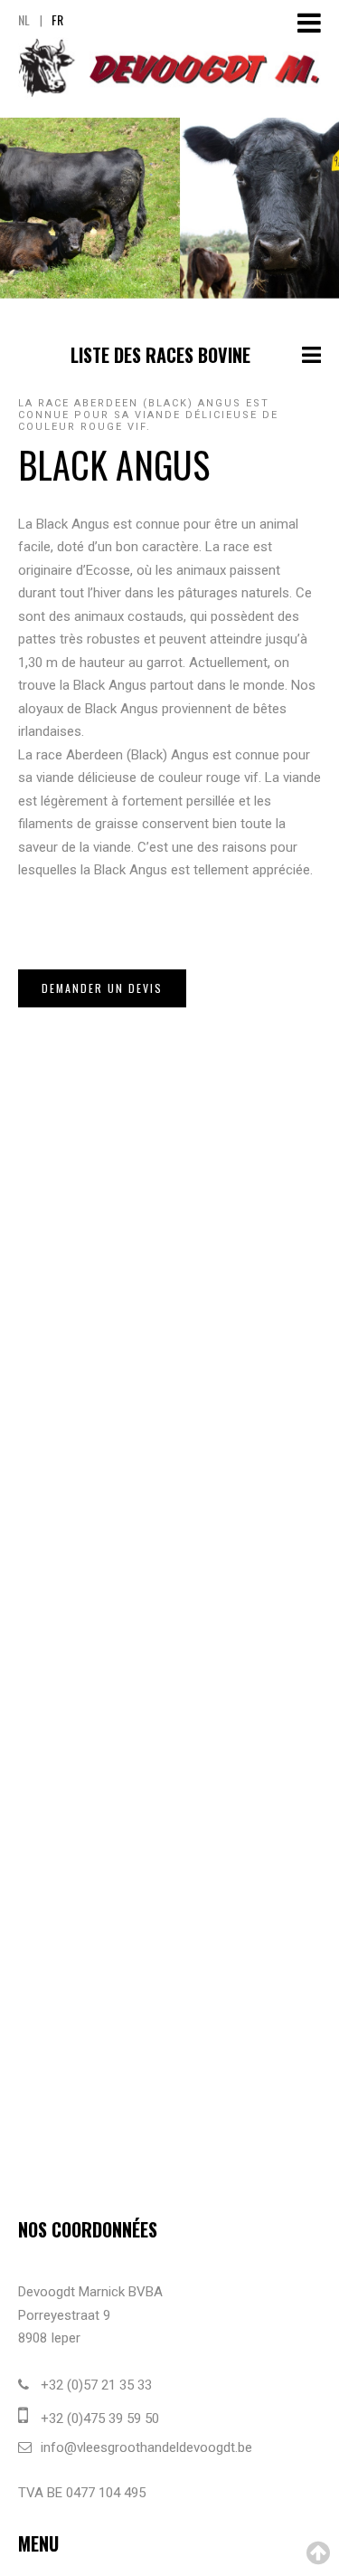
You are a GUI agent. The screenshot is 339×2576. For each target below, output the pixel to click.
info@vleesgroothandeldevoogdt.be (146, 2447)
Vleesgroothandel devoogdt (169, 68)
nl (24, 19)
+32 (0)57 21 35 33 (96, 2385)
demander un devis (102, 988)
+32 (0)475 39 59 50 (100, 2419)
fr (57, 19)
